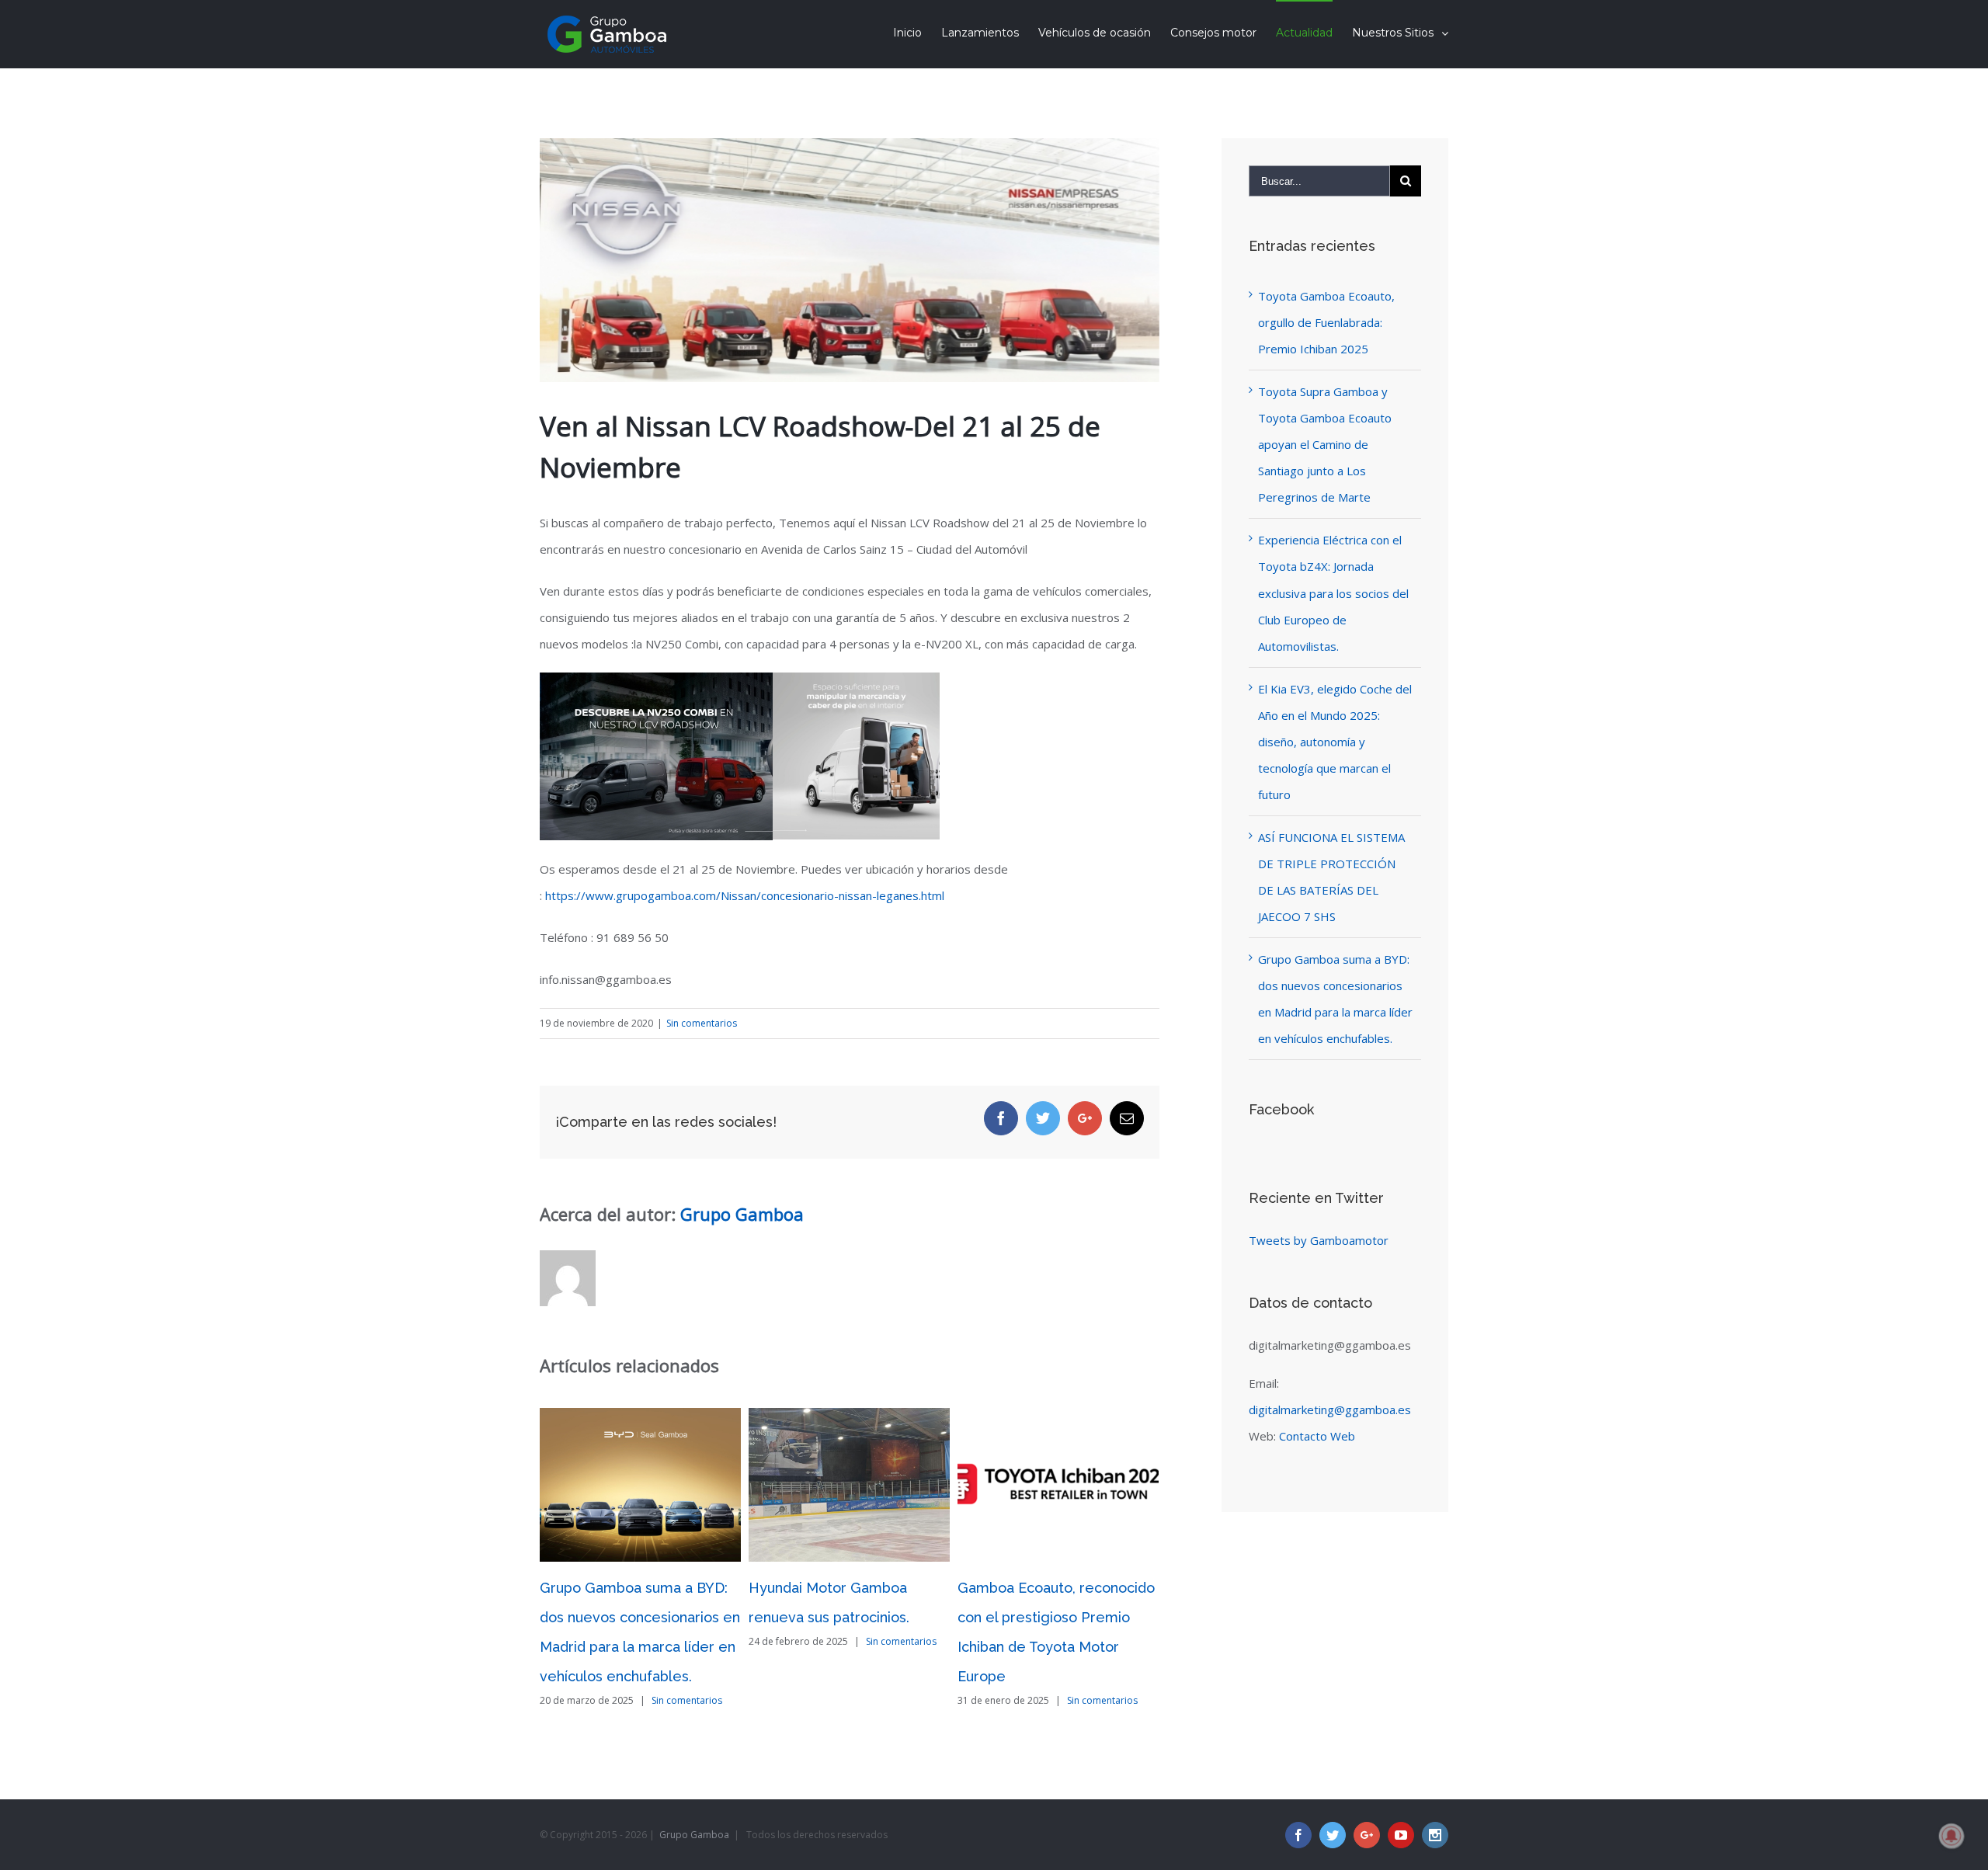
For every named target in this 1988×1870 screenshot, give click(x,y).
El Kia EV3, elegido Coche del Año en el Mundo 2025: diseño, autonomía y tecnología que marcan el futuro (1335, 742)
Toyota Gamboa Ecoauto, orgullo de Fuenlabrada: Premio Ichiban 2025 (1326, 322)
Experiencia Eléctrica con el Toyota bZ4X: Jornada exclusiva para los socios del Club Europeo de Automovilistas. (1333, 593)
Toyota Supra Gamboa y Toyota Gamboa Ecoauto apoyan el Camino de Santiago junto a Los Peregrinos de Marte (1325, 444)
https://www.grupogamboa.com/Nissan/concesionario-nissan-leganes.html (745, 895)
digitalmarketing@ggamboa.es (1330, 1409)
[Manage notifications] (1952, 1836)
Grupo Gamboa (742, 1214)
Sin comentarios (702, 1023)
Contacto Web (1317, 1436)
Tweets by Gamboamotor (1319, 1240)
